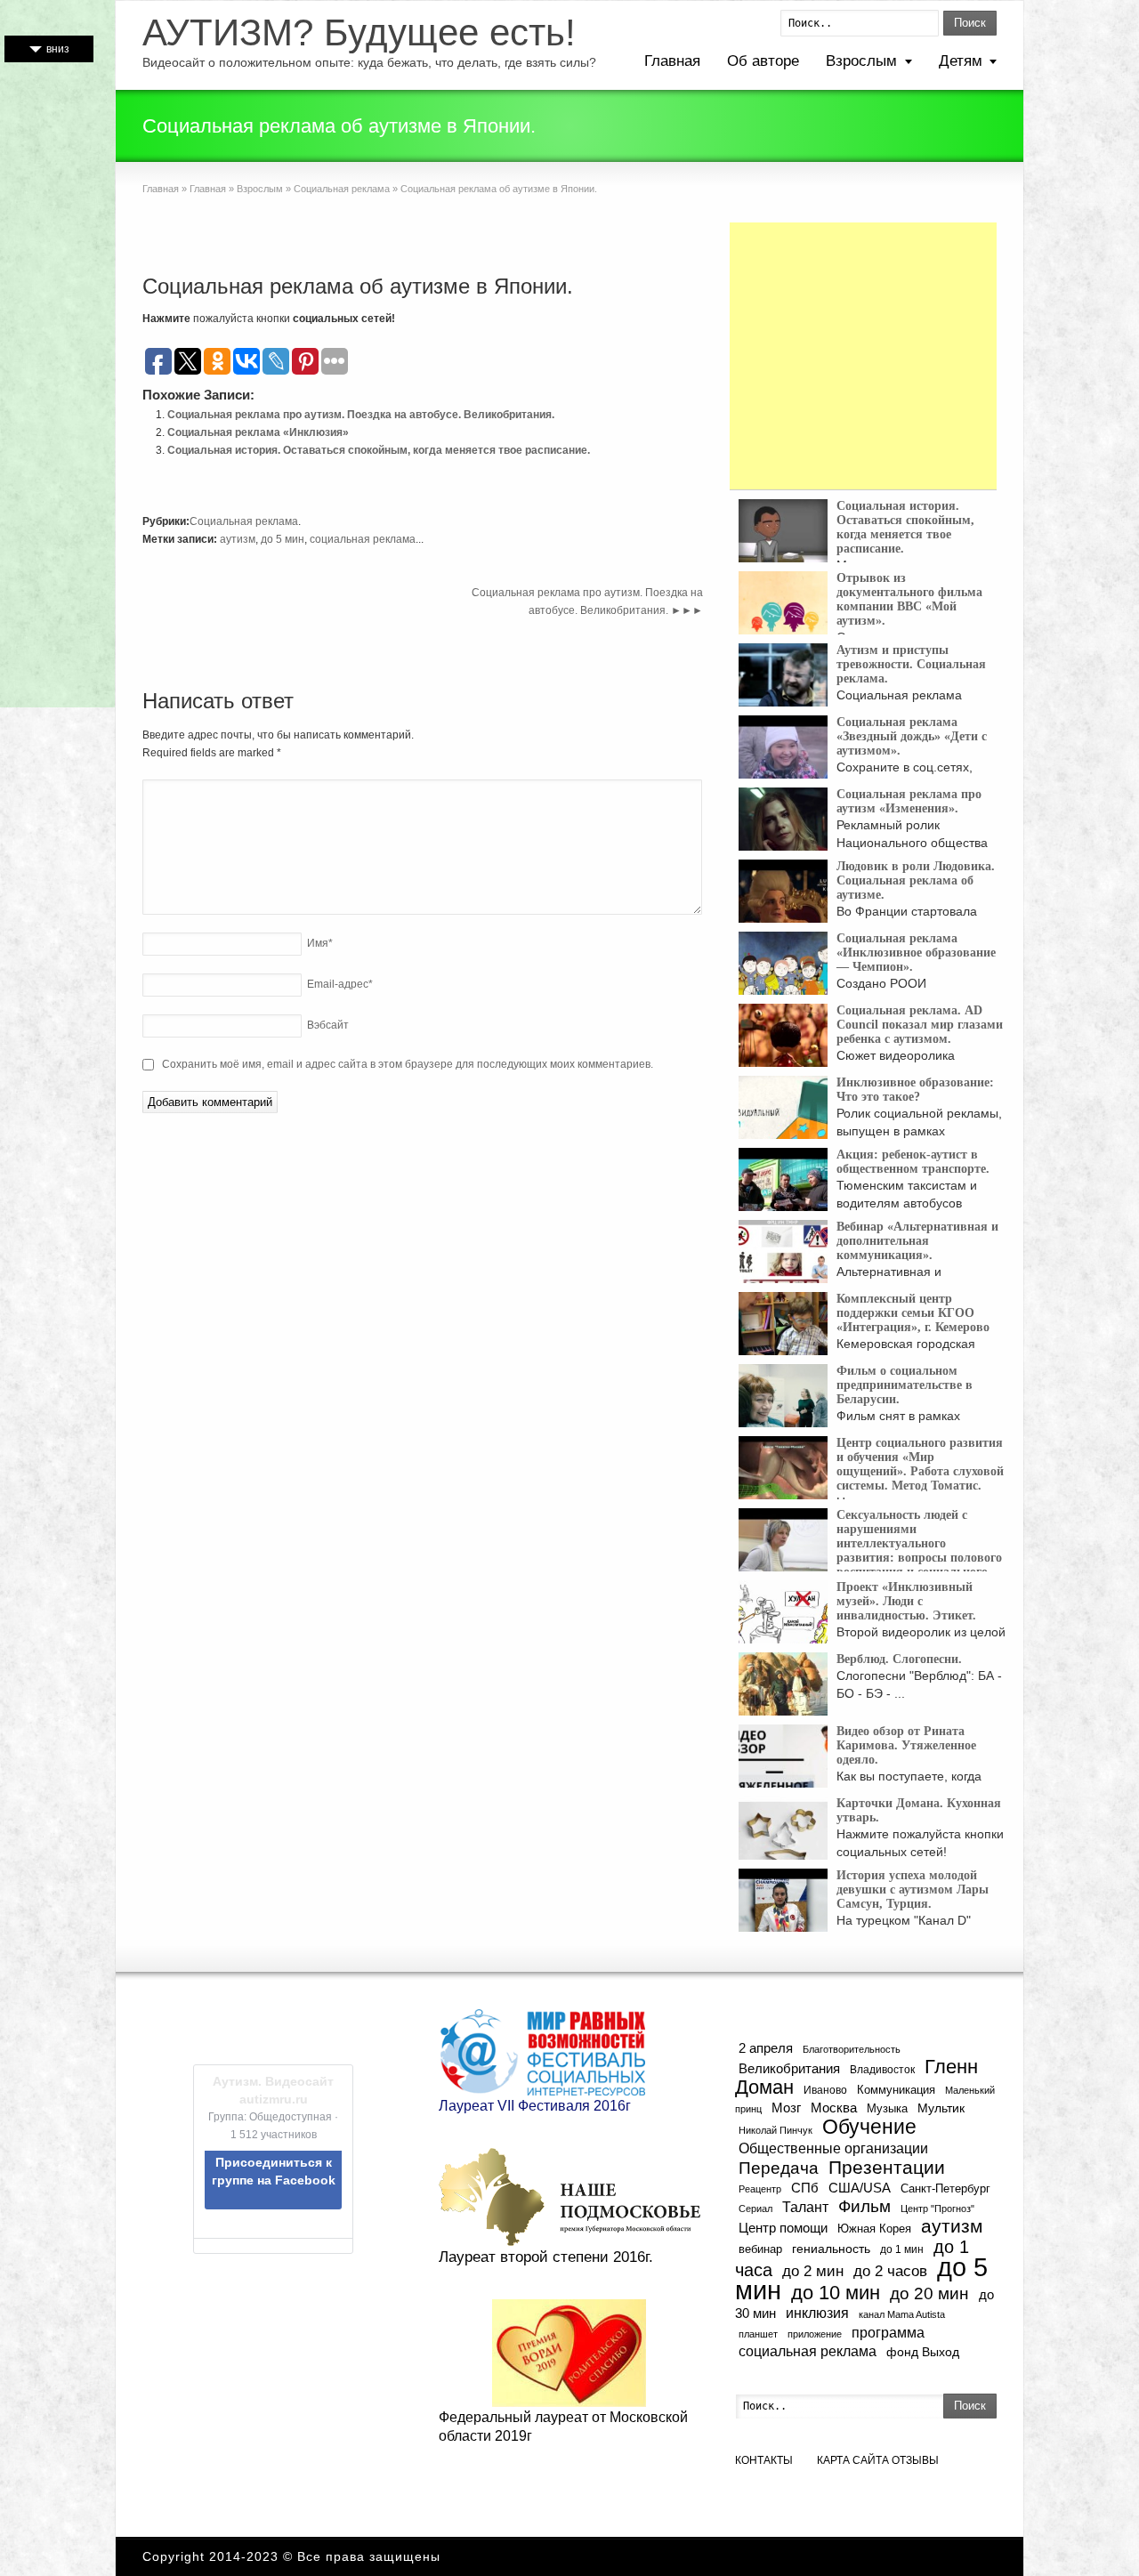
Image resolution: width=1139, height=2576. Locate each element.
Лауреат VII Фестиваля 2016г (535, 2106)
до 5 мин (283, 539)
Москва (834, 2108)
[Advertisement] (863, 356)
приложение (815, 2334)
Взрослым (861, 61)
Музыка (887, 2109)
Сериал (755, 2209)
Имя (320, 943)
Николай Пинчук (775, 2130)
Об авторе (763, 61)
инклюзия (817, 2313)
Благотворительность (852, 2049)
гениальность (831, 2249)
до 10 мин (836, 2293)
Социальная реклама (342, 189)
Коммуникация (896, 2090)
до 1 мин (902, 2249)
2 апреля (766, 2048)
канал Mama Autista (902, 2314)
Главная (672, 61)
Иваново (825, 2090)
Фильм (864, 2206)
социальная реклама (363, 539)
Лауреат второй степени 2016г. (546, 2257)
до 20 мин (929, 2293)
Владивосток (882, 2069)
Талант (805, 2207)
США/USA (860, 2188)
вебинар (760, 2249)
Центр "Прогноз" (937, 2209)
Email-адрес (340, 984)
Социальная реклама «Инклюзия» (258, 432)
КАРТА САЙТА (853, 2460)
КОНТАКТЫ (764, 2460)
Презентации (887, 2168)
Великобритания (789, 2069)
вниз (58, 49)
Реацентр (760, 2189)
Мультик (941, 2108)
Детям (961, 61)
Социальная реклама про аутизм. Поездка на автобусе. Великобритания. (361, 415)
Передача (779, 2168)
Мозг (786, 2108)
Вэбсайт (328, 1025)
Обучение (869, 2127)
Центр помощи (783, 2228)
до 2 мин (813, 2271)
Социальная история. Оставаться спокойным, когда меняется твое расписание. (379, 450)
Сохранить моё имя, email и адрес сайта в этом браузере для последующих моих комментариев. (408, 1064)
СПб (805, 2188)
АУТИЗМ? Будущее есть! (359, 33)
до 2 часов (890, 2271)
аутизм (238, 539)
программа (888, 2332)
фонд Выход (923, 2352)
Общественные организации (833, 2148)
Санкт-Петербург (945, 2188)
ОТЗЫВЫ (915, 2460)
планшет (758, 2334)
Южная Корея (874, 2229)
